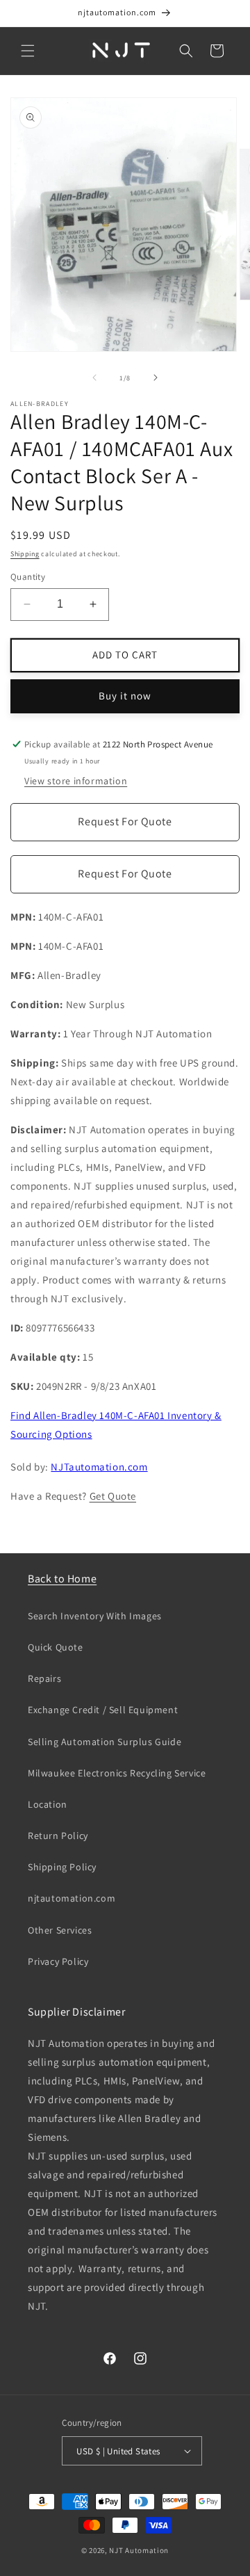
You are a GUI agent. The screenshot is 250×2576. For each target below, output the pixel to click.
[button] (28, 51)
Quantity (28, 577)
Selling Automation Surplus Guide (105, 1742)
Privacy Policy (58, 1961)
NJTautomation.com (99, 1467)
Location (48, 1804)
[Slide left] (94, 378)
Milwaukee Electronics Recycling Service (117, 1773)
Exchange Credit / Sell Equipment (103, 1710)
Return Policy (58, 1836)
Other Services (60, 1930)
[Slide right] (156, 378)
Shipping (25, 554)
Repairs (44, 1678)
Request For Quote (125, 821)
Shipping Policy (62, 1867)
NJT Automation (139, 2550)
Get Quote (113, 1496)
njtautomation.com (72, 1898)
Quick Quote (56, 1647)
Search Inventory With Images (95, 1616)
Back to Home (62, 1579)
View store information (76, 781)
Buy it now (125, 696)
